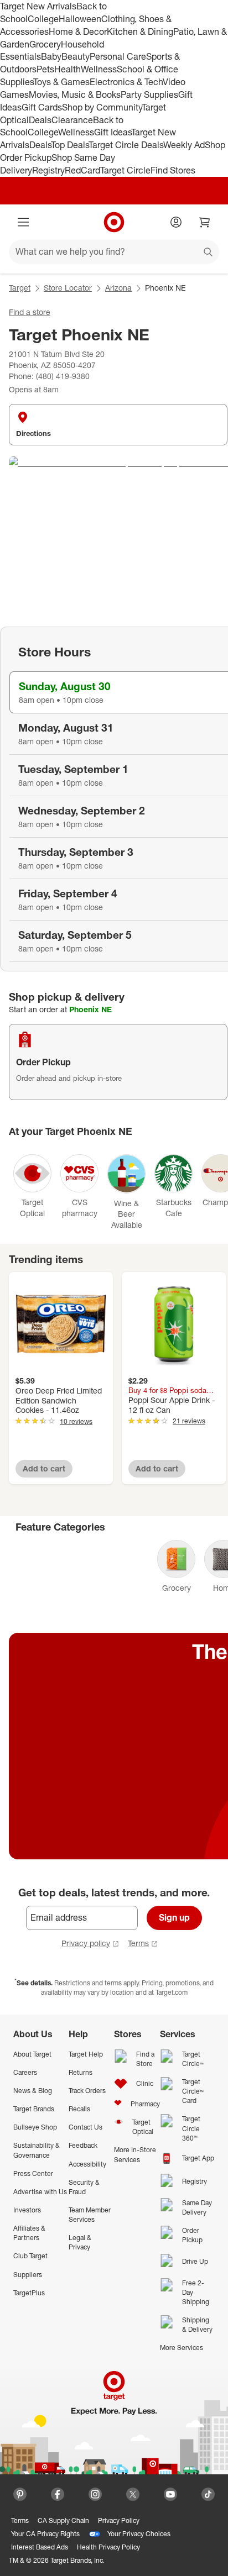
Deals (40, 120)
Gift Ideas (113, 132)
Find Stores (173, 170)
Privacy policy (86, 1943)
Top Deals (70, 145)
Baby (51, 56)
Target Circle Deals (126, 145)
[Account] (176, 222)
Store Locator (68, 288)
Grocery (45, 44)
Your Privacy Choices (139, 2534)
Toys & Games (61, 82)
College (43, 19)
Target (20, 288)
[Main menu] (23, 222)
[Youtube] (170, 2494)
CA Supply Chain (63, 2520)
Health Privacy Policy (108, 2547)
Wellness (99, 69)
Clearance (72, 120)
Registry (48, 170)
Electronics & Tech (126, 82)
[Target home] (114, 222)
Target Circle (125, 170)
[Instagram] (95, 2494)
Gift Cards (42, 107)
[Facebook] (58, 2494)
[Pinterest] (20, 2494)
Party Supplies (149, 94)
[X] (133, 2494)
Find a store (30, 312)
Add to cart (44, 1468)
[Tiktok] (208, 2494)
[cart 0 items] (205, 222)
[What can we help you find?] (114, 252)
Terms (138, 1943)
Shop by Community (102, 107)
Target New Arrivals (38, 6)
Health (68, 69)
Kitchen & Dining (140, 31)
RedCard (82, 170)
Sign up (174, 1917)
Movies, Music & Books (75, 94)
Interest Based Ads (40, 2547)
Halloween (80, 19)
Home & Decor (78, 31)
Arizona (118, 288)
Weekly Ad (184, 145)
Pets (45, 69)
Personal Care (118, 56)
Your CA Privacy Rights (45, 2534)
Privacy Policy (119, 2520)
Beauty (76, 56)
